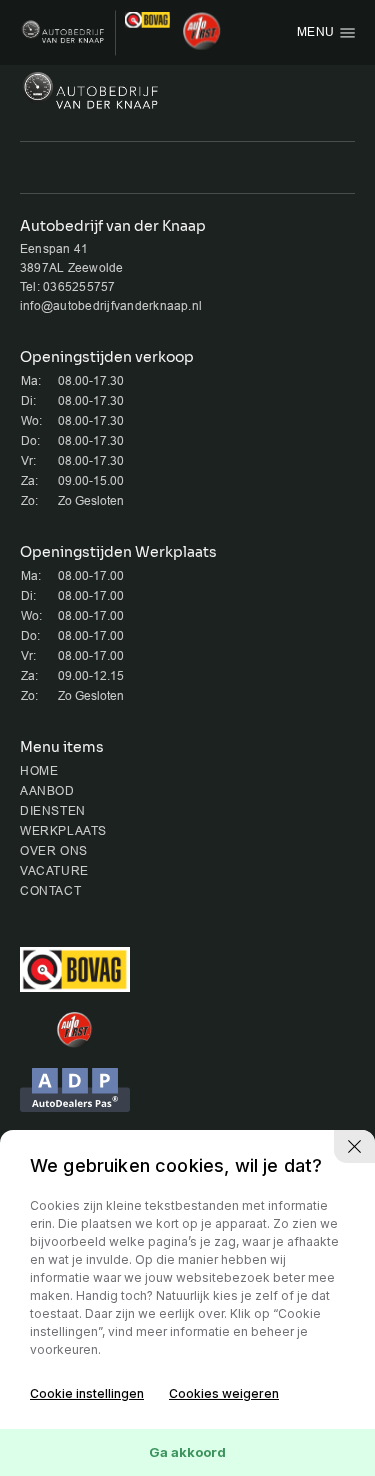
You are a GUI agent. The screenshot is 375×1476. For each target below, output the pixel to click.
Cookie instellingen (87, 1393)
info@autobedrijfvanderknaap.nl (111, 306)
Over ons (54, 851)
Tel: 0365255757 (68, 287)
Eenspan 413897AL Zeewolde (72, 258)
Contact (50, 891)
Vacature (54, 871)
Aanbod (47, 791)
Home (39, 771)
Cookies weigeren (224, 1393)
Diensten (53, 811)
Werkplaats (63, 831)
